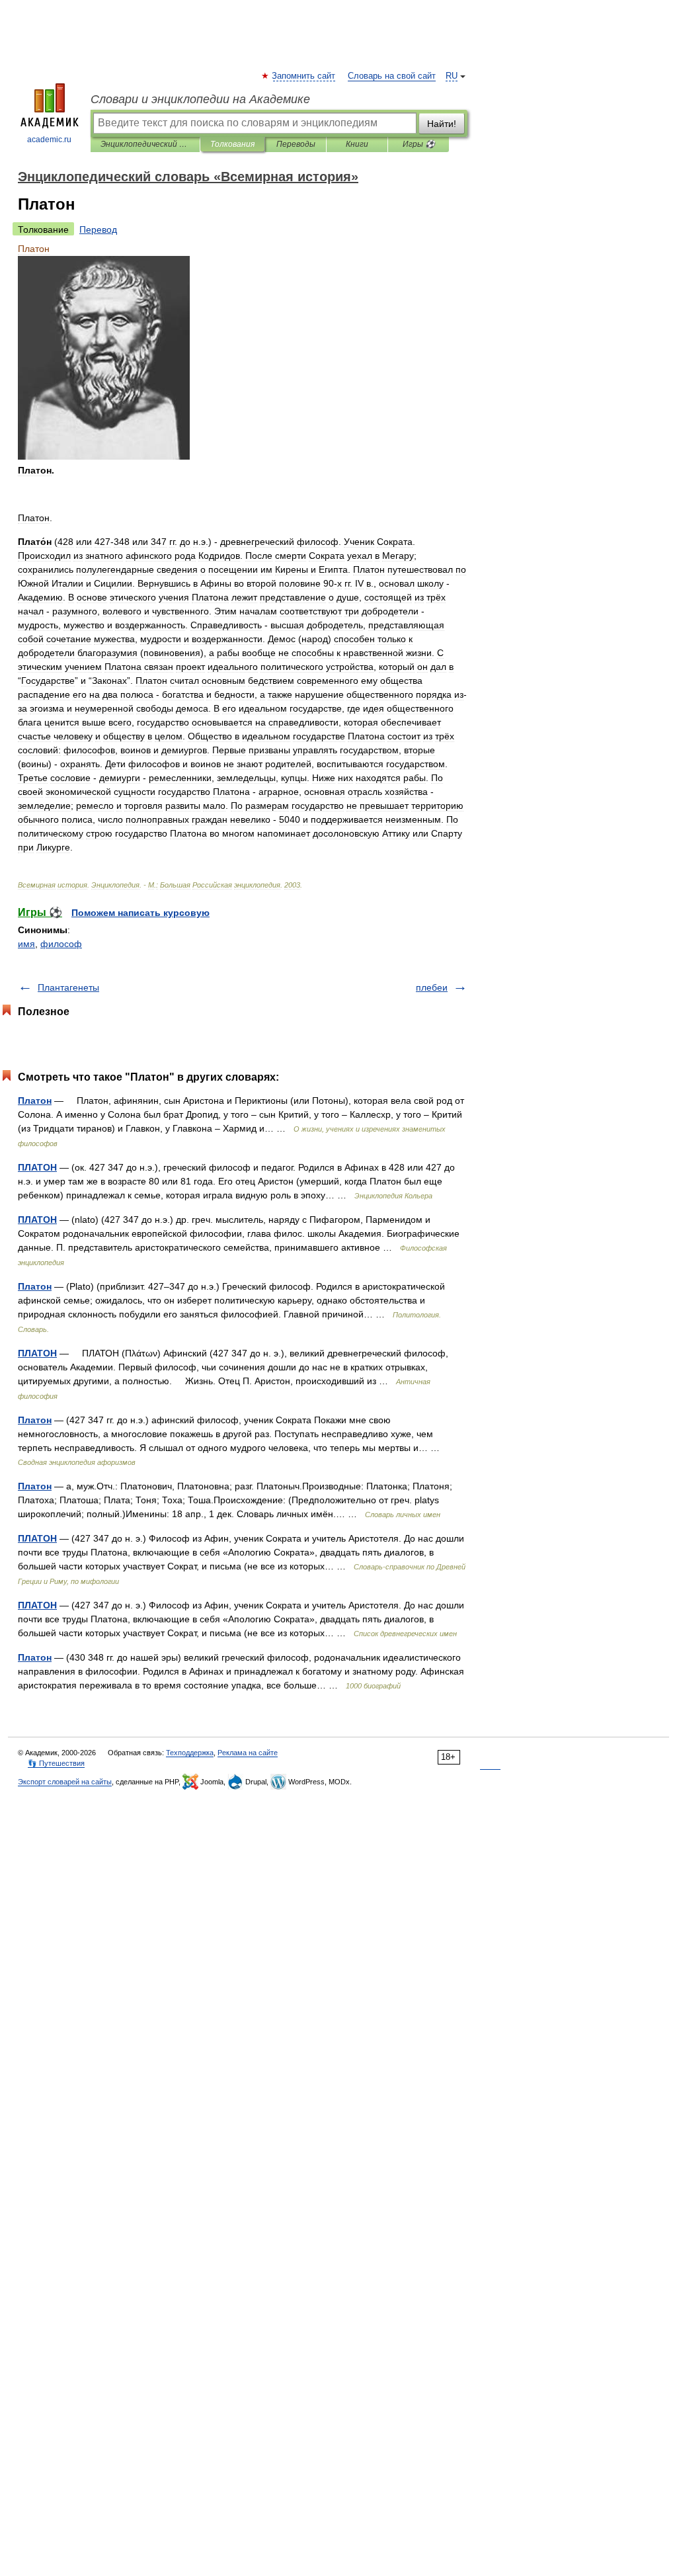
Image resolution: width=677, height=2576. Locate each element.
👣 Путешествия (56, 1763)
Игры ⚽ (419, 144)
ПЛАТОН (37, 1167)
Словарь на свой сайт (392, 76)
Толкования (232, 144)
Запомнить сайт (304, 76)
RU (452, 76)
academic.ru (49, 140)
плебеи (432, 987)
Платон (35, 1101)
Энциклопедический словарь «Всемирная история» (145, 144)
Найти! (442, 124)
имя (26, 944)
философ (61, 944)
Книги (357, 144)
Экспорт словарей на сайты (65, 1782)
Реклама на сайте (248, 1753)
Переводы (296, 144)
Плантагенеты (68, 987)
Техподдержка (190, 1753)
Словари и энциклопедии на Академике (200, 99)
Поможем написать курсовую (140, 913)
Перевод (98, 229)
